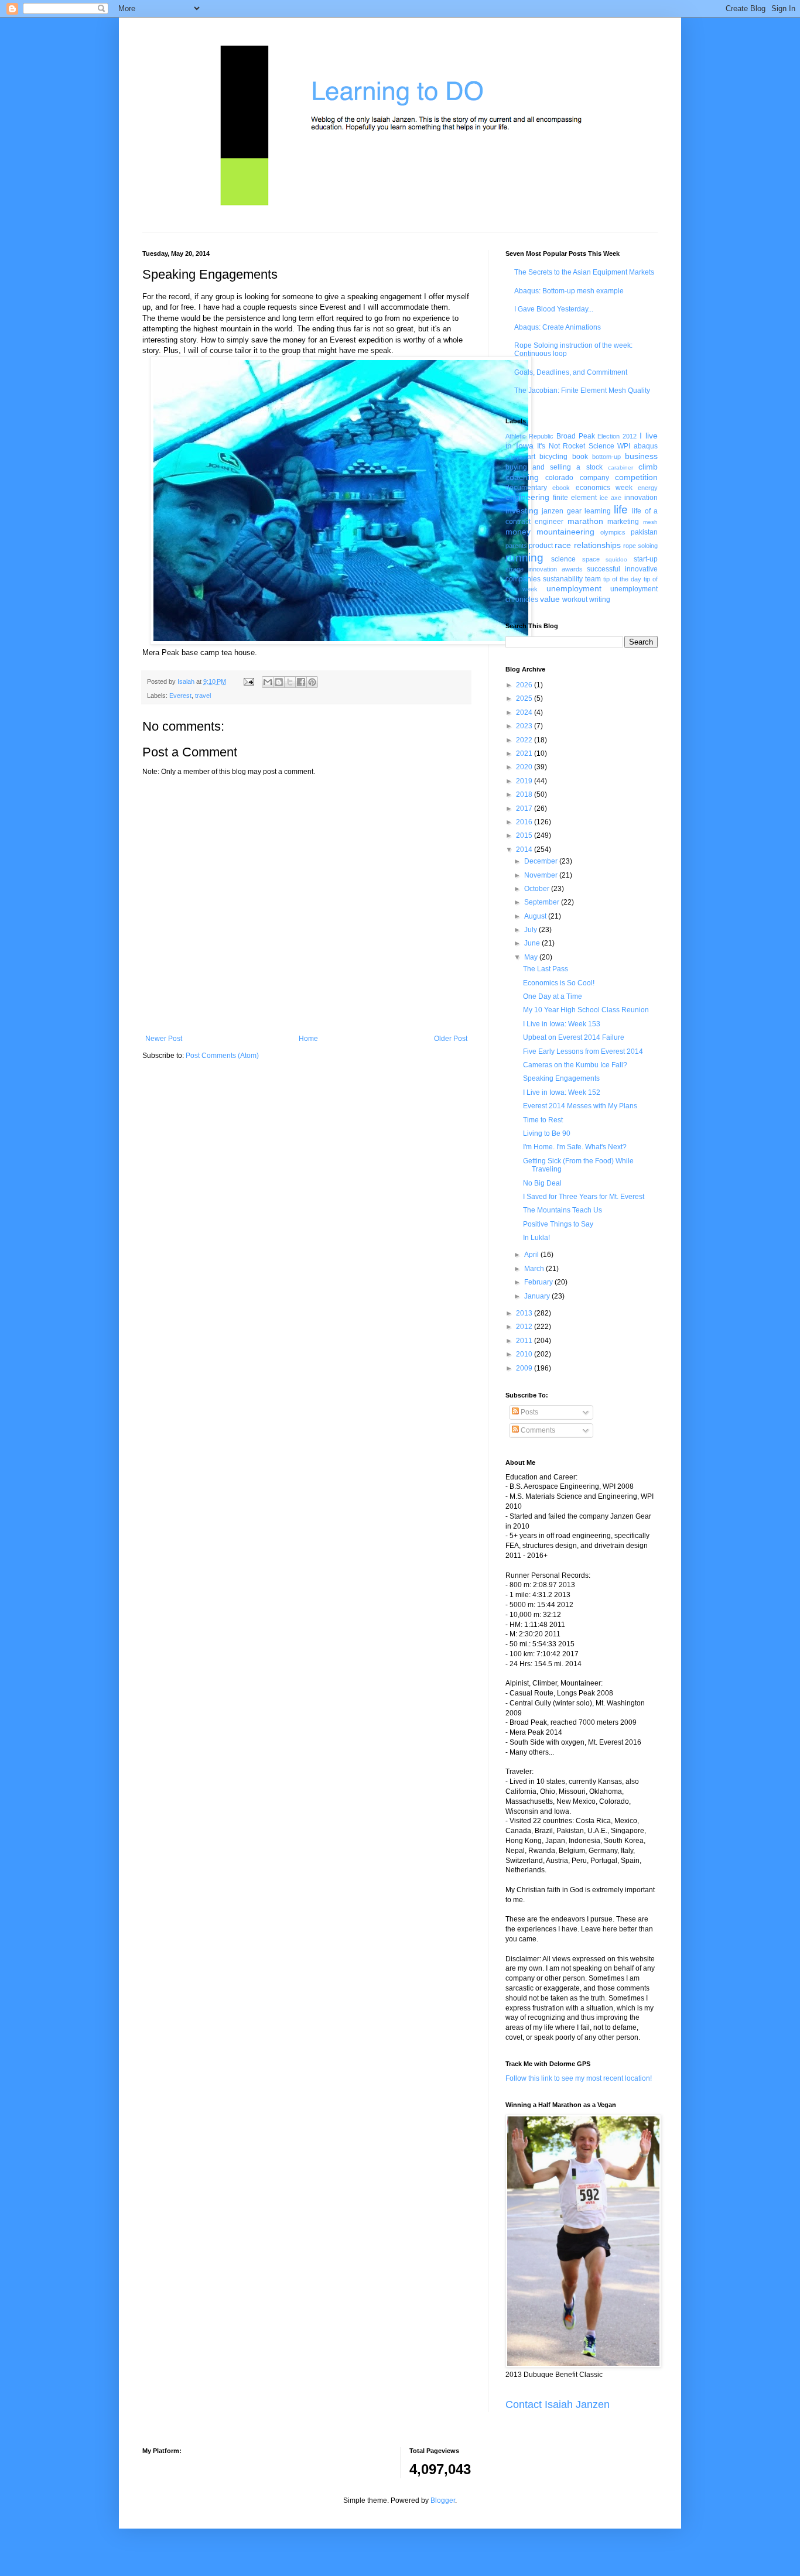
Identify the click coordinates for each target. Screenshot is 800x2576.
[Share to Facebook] (301, 682)
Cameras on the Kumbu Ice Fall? (575, 1065)
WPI (624, 446)
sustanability (563, 579)
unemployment (574, 588)
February (539, 1282)
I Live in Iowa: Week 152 (562, 1092)
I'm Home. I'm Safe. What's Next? (575, 1147)
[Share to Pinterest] (312, 682)
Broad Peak (576, 436)
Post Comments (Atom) (222, 1056)
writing (600, 600)
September (543, 902)
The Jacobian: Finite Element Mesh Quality (582, 390)
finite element (575, 498)
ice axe (611, 498)
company (594, 478)
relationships (597, 545)
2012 (525, 1327)
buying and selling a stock (554, 467)
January (538, 1296)
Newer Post (164, 1039)
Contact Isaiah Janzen (558, 2404)
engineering (527, 497)
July (531, 930)
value (550, 599)
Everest (180, 696)
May (532, 957)
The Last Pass (546, 969)
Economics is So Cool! (559, 983)
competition (636, 477)
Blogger (443, 2500)
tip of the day (622, 579)
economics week (604, 488)
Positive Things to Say (558, 1224)
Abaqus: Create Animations (558, 327)
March (535, 1269)
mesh (650, 522)
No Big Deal (542, 1183)
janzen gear (561, 511)
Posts (529, 1412)
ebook (561, 488)
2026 (525, 685)
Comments (537, 1430)
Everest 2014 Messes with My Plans (580, 1106)
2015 (525, 835)
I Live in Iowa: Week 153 (562, 1024)
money (518, 532)
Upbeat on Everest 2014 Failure (574, 1037)
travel (203, 696)
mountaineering (565, 532)
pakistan (644, 532)
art (531, 457)
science (563, 559)
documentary (526, 488)
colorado (559, 478)
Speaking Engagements (561, 1078)
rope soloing (640, 546)
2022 (525, 740)
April (532, 1255)
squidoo (616, 559)
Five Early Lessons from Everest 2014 (583, 1051)
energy (648, 488)
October (538, 889)
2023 (525, 726)
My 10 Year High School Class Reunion (586, 1010)
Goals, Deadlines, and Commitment (571, 372)
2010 (525, 1354)
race (563, 545)
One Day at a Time (553, 996)
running (524, 558)
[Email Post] (248, 681)
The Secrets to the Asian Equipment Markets (584, 272)
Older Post (451, 1039)
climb (648, 467)
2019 (525, 781)
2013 (525, 1313)
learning (598, 511)
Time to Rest (543, 1120)
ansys (514, 457)
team (593, 579)
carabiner (620, 467)
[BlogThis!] (279, 682)
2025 (525, 698)
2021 (525, 753)
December (542, 861)
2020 (525, 767)
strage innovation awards (544, 569)
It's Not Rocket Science (576, 446)
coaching (522, 477)
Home (308, 1039)
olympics (613, 532)
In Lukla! (536, 1238)
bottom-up (606, 457)
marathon (585, 521)
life (621, 510)
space (591, 559)
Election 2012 (617, 436)
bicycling (553, 457)
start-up (646, 559)
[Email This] (268, 682)
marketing (623, 522)
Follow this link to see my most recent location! (579, 2078)
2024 (525, 712)
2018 (525, 794)
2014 (525, 849)
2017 (525, 809)
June (533, 943)
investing (522, 511)
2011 (525, 1341)
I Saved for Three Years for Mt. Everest (584, 1197)
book (580, 457)
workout (575, 600)
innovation (641, 498)
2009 (525, 1368)
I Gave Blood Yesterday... (554, 309)
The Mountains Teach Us (563, 1210)
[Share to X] (290, 682)
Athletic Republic (529, 436)
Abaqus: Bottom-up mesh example (569, 291)
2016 (525, 822)
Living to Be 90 (547, 1133)
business (641, 456)
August (536, 916)
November (542, 875)
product (541, 546)
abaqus (646, 446)
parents (516, 546)
